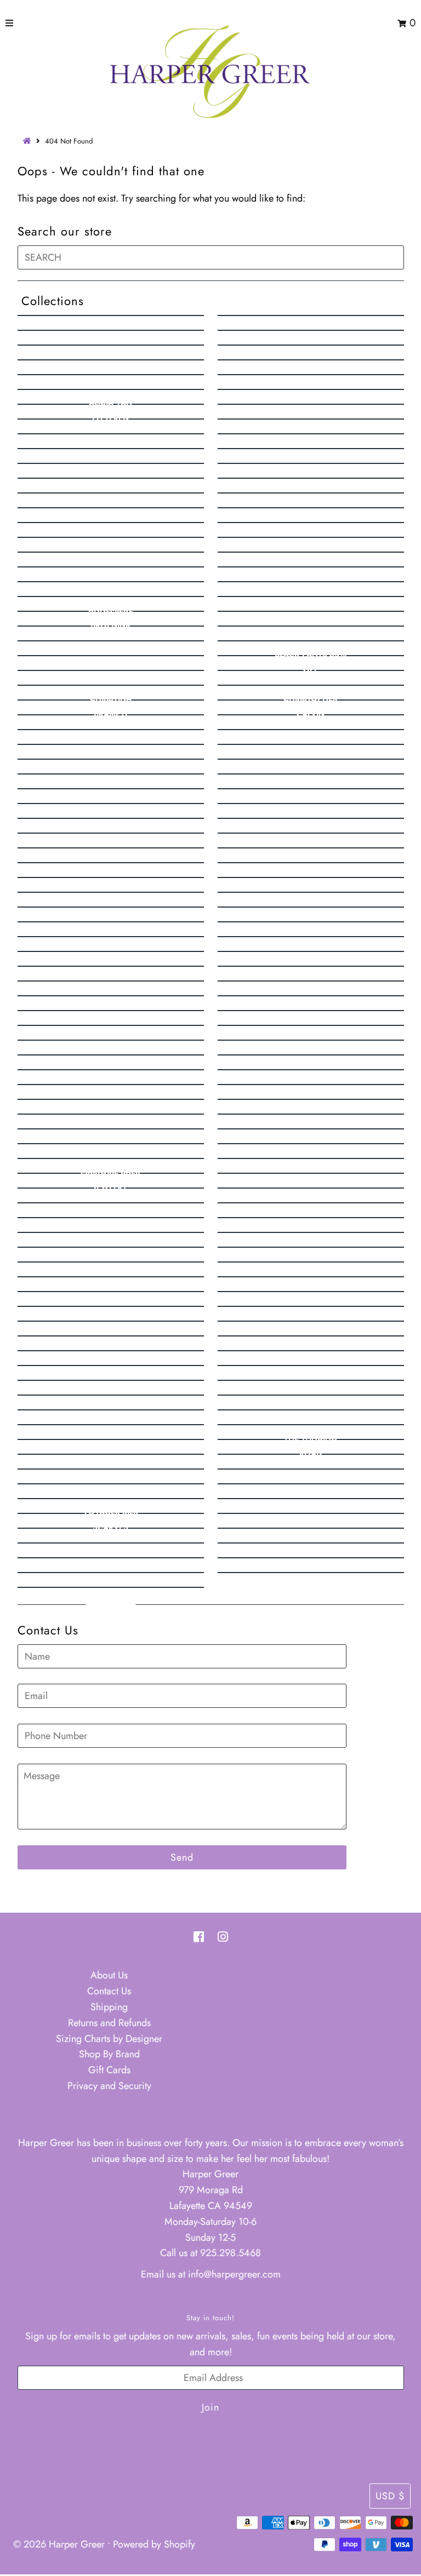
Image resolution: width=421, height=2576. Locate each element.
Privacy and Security (109, 2086)
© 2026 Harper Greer (59, 2544)
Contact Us (109, 1991)
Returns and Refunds (109, 2023)
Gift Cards (109, 2070)
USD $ (390, 2496)
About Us (109, 1975)
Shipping (109, 2007)
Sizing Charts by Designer (109, 2039)
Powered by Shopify (154, 2544)
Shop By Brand (109, 2054)
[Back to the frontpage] (29, 141)
